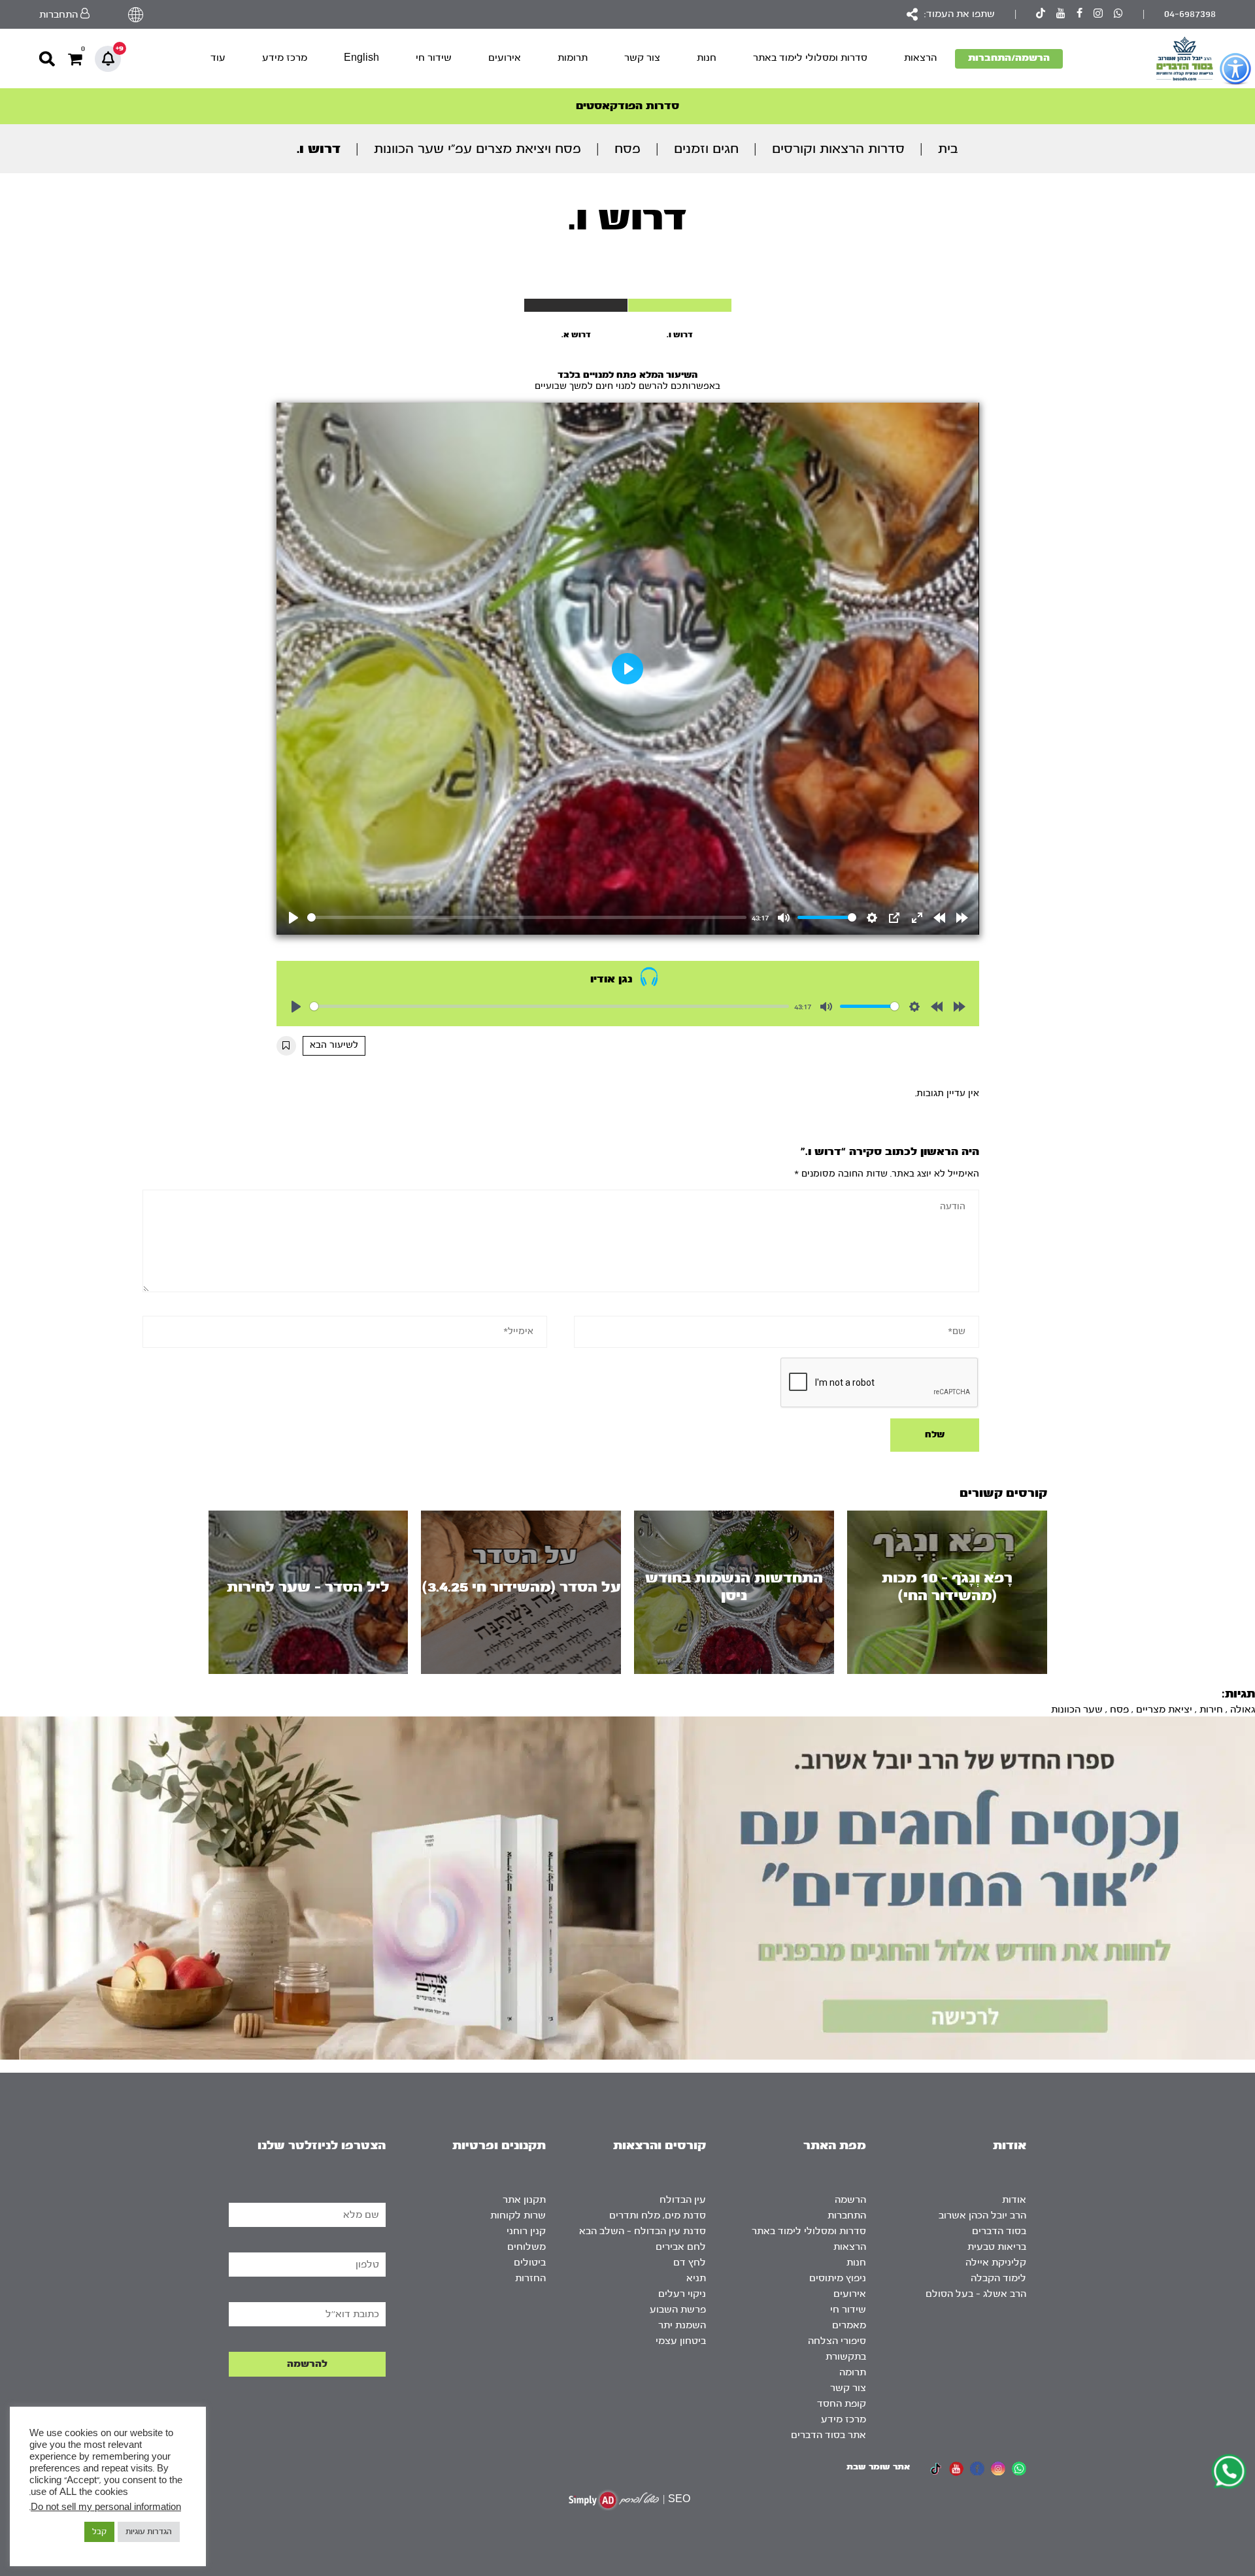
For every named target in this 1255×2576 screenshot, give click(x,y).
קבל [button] (99, 2532)
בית (948, 149)
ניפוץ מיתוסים (838, 2278)
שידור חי (434, 58)
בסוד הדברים (999, 2231)
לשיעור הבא (334, 1045)
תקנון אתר (524, 2200)
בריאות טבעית (997, 2247)
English (361, 58)
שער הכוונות (1077, 1710)
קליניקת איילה (996, 2263)
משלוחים (527, 2247)
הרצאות (920, 58)
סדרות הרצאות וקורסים (838, 149)
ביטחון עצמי (681, 2341)
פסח (627, 149)
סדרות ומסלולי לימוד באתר (810, 58)
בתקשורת (846, 2357)
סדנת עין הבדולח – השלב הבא (643, 2231)
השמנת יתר (682, 2325)
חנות (707, 58)
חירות (1211, 1710)
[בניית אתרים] (614, 2500)
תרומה (853, 2372)
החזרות (530, 2278)
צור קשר (642, 58)
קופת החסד (842, 2404)
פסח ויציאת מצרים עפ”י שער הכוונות (477, 149)
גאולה (1243, 1710)
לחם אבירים (681, 2247)
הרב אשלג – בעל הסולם (976, 2294)
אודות (1014, 2200)
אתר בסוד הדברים (828, 2435)
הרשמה (850, 2200)
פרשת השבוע (678, 2310)
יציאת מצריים (1164, 1710)
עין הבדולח (683, 2200)
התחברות (847, 2216)
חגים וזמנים (706, 149)
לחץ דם (690, 2263)
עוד (218, 58)
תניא (696, 2278)
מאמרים (849, 2325)
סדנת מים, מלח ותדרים (658, 2216)
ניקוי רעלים (682, 2294)
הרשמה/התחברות (1009, 58)
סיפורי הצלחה (837, 2341)
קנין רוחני (526, 2231)
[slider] (527, 917)
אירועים (505, 58)
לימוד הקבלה (998, 2278)
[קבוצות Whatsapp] (1118, 15)
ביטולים (530, 2263)
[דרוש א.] (576, 305)
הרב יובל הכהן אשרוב (982, 2216)
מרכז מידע (285, 58)
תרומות (573, 58)
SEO (679, 2499)
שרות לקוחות (518, 2216)
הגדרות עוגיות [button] (149, 2532)
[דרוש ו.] (680, 305)
